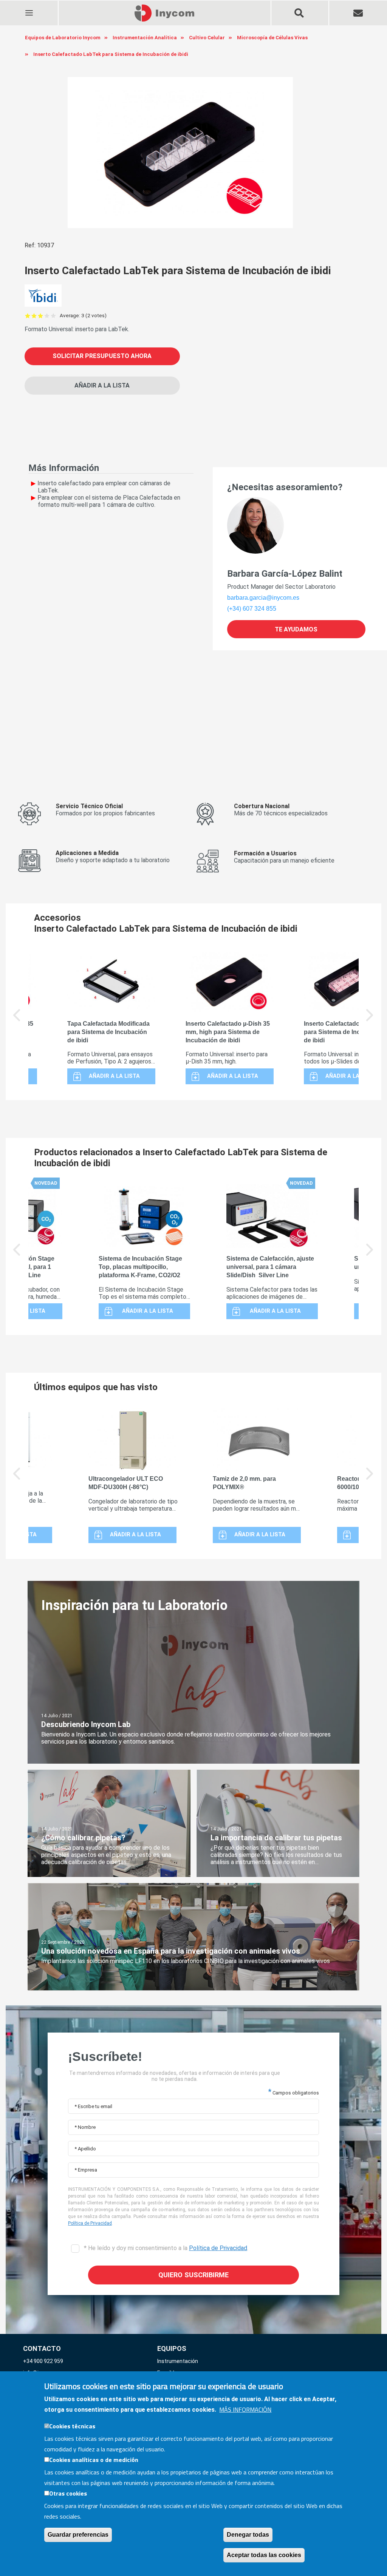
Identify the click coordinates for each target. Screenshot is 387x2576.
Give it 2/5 (34, 316)
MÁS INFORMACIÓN (245, 2409)
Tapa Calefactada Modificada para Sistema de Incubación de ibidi (108, 1032)
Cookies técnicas (72, 2426)
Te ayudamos (296, 629)
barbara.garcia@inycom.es (263, 598)
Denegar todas (248, 2535)
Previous (17, 1020)
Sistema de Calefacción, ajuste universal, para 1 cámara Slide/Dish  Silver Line (270, 1267)
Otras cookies (68, 2493)
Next (370, 1020)
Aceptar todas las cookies (264, 2555)
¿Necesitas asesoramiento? (285, 487)
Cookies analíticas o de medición (94, 2460)
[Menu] (29, 8)
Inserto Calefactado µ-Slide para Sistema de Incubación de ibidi (344, 1032)
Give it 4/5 (47, 316)
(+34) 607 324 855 (252, 609)
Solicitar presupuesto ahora (102, 356)
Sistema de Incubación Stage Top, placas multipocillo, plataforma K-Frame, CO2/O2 (140, 1267)
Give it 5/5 (53, 316)
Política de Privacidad (90, 2223)
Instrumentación (178, 2361)
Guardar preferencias (78, 2535)
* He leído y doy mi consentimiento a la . (165, 2248)
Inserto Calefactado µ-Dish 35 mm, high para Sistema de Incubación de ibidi (228, 1032)
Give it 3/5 (41, 316)
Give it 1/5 (28, 316)
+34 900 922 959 (43, 2361)
